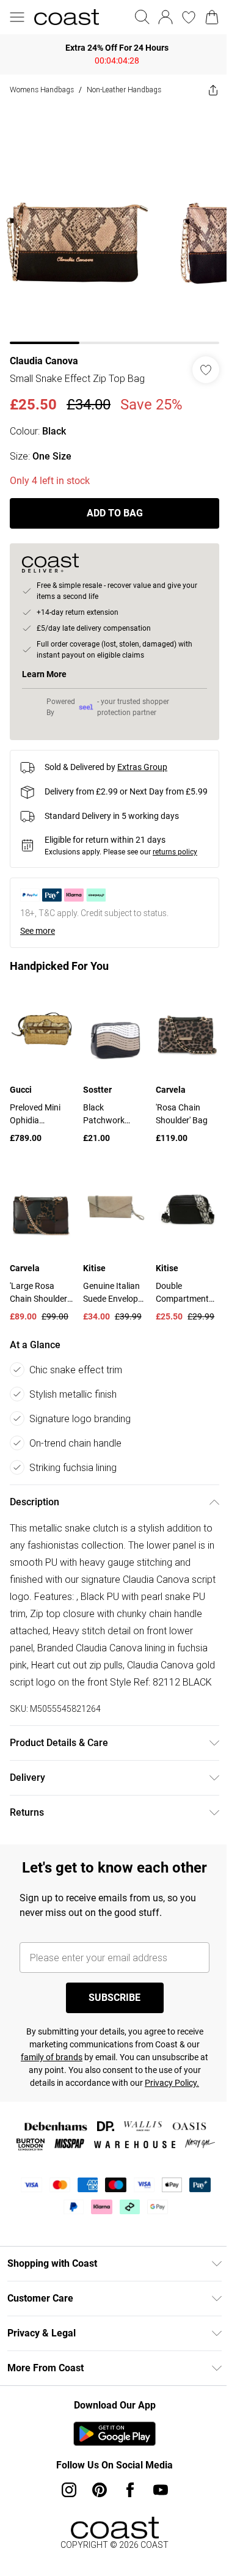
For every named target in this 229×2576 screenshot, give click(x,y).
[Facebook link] (130, 2490)
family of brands (52, 2057)
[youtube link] (161, 2490)
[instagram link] (69, 2490)
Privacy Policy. (172, 2083)
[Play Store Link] (114, 2434)
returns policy (175, 852)
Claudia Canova (44, 361)
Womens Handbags (42, 90)
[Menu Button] (17, 17)
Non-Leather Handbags (124, 90)
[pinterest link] (100, 2490)
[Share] (213, 90)
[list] (114, 225)
